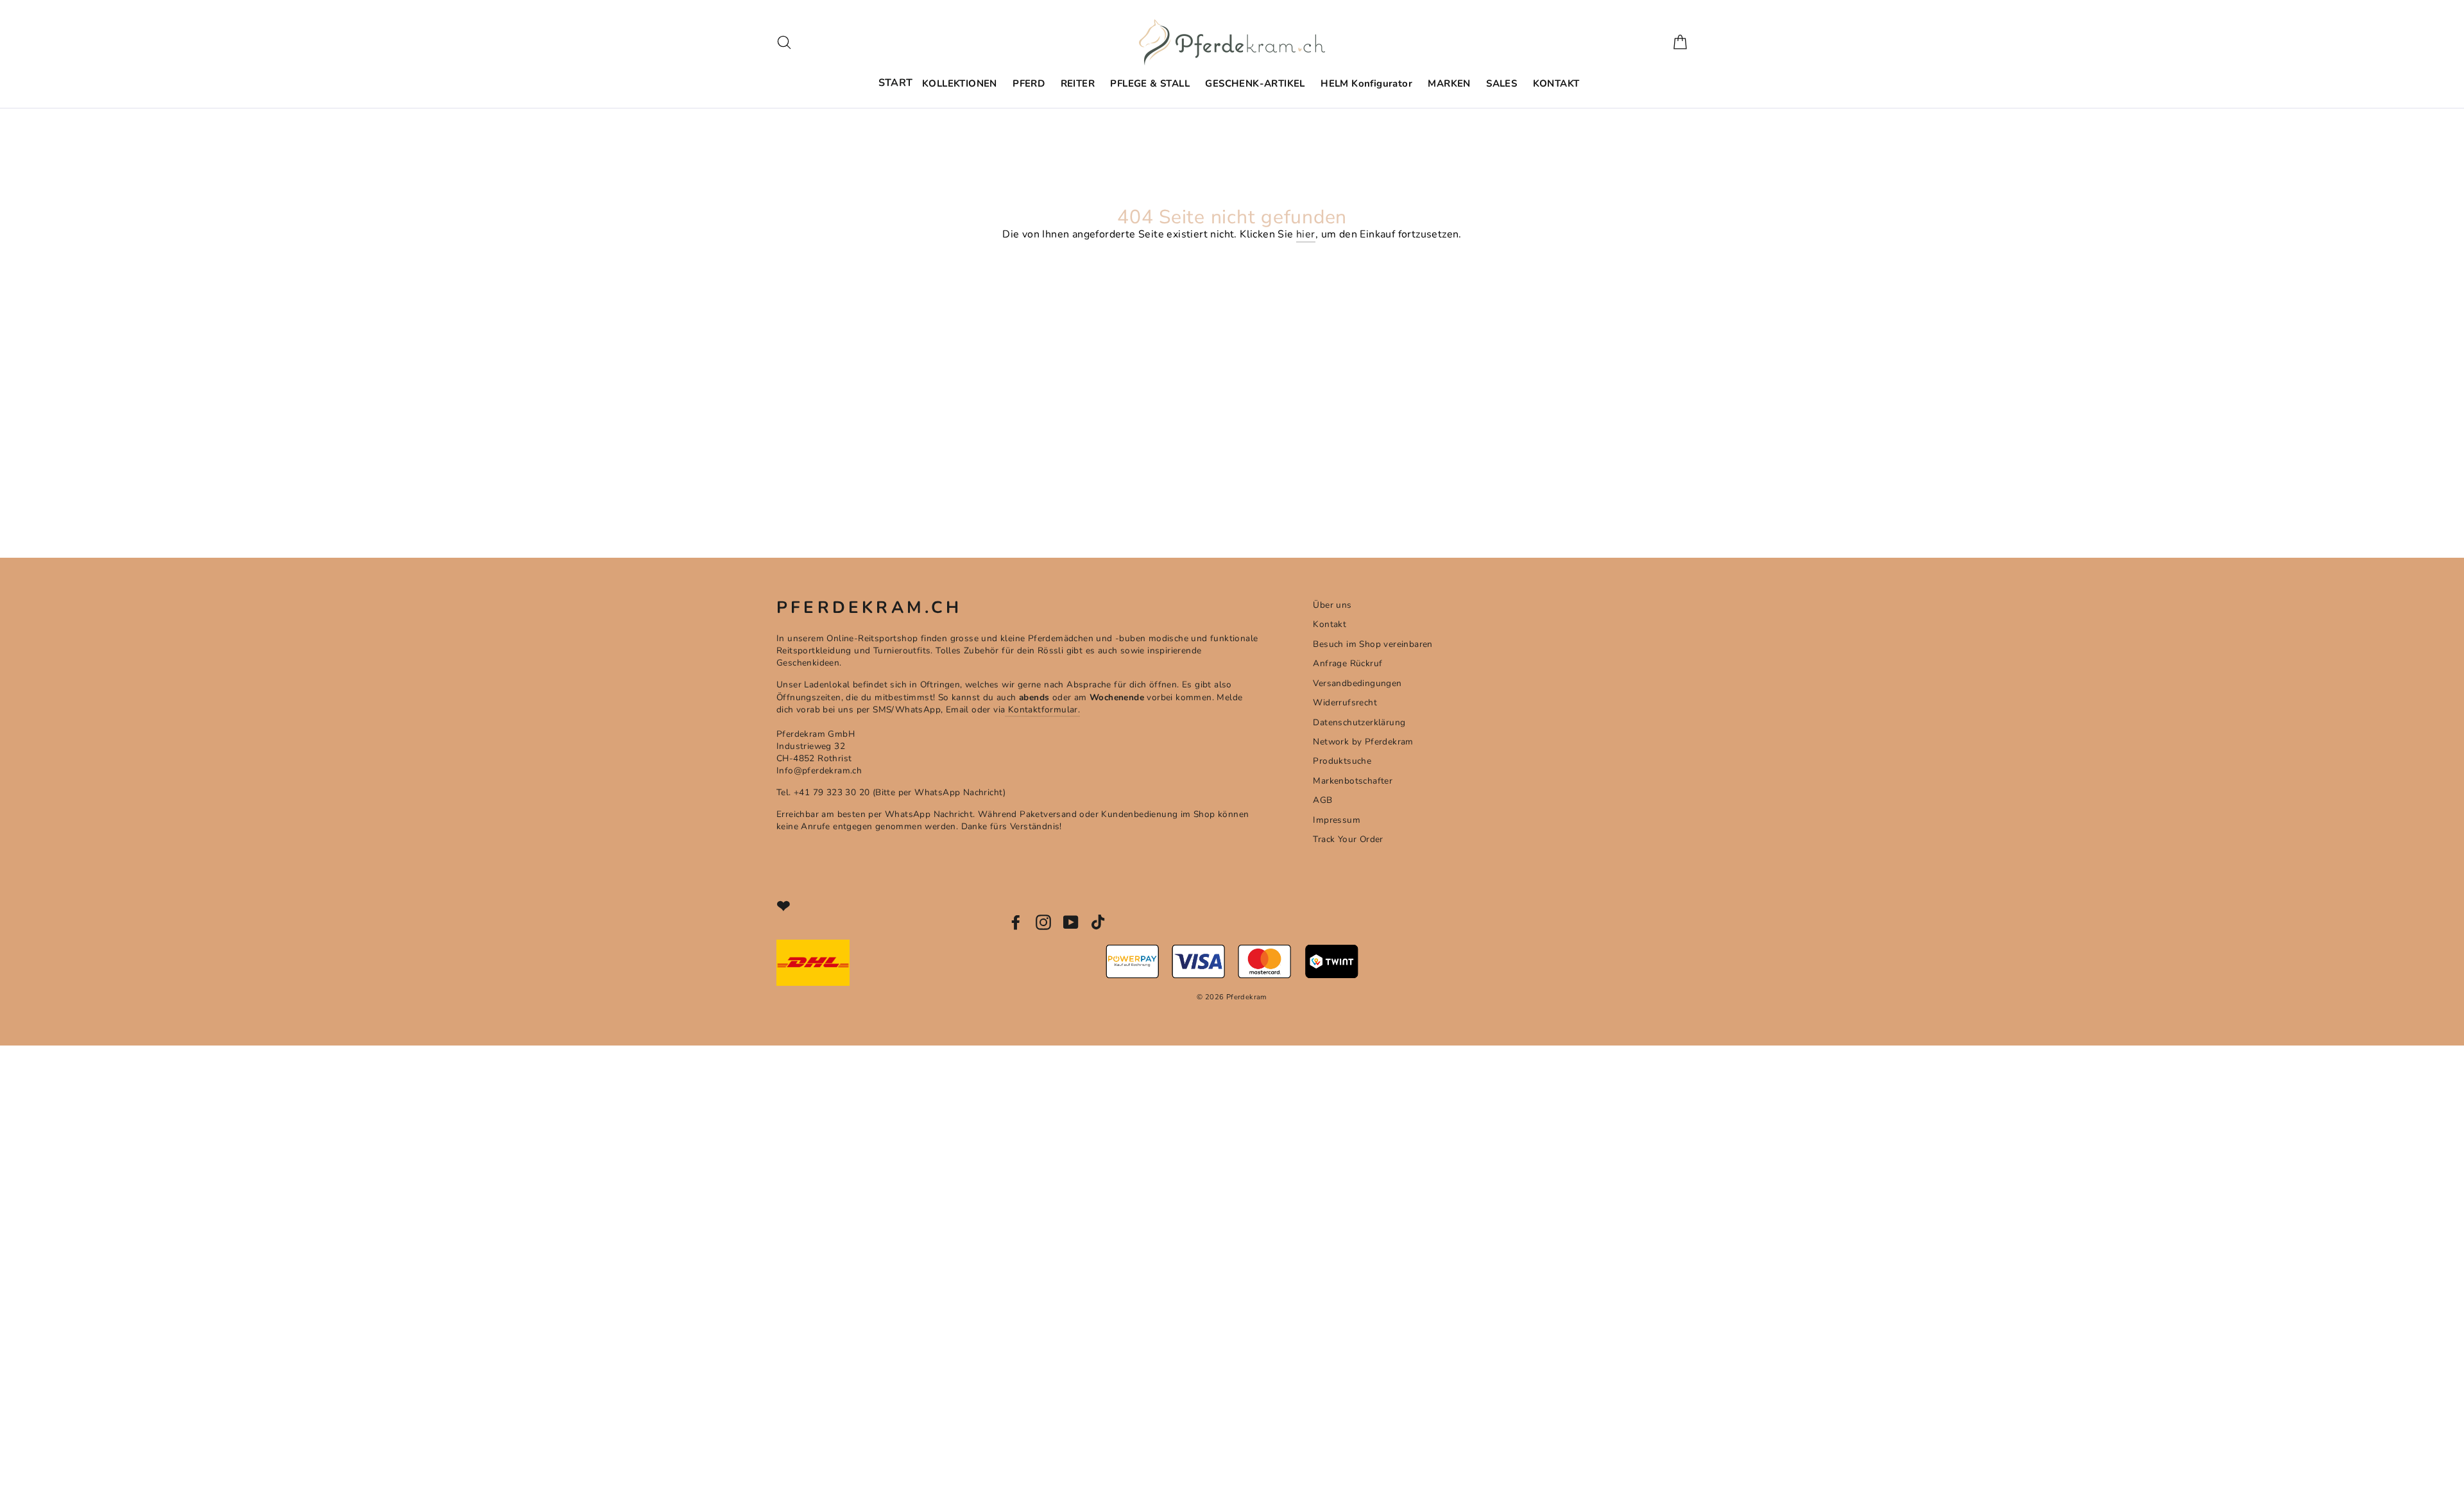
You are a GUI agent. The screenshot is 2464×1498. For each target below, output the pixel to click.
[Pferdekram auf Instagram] (1043, 922)
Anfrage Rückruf (1347, 663)
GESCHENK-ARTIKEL (1255, 83)
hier (1306, 234)
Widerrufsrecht (1345, 702)
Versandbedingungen (1357, 683)
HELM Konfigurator (1366, 83)
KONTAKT (1556, 83)
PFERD (1029, 83)
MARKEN (1449, 83)
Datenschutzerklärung (1359, 722)
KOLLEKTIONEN (960, 83)
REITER (1078, 83)
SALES (1502, 83)
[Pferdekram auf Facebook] (1016, 922)
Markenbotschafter (1353, 781)
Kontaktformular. (1042, 710)
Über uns (1332, 605)
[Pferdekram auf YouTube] (1071, 922)
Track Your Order (1348, 839)
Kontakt (1330, 624)
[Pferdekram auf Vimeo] (1099, 922)
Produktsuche (1342, 761)
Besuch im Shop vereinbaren (1373, 644)
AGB (1322, 800)
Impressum (1337, 820)
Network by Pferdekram (1363, 742)
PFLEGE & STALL (1150, 83)
